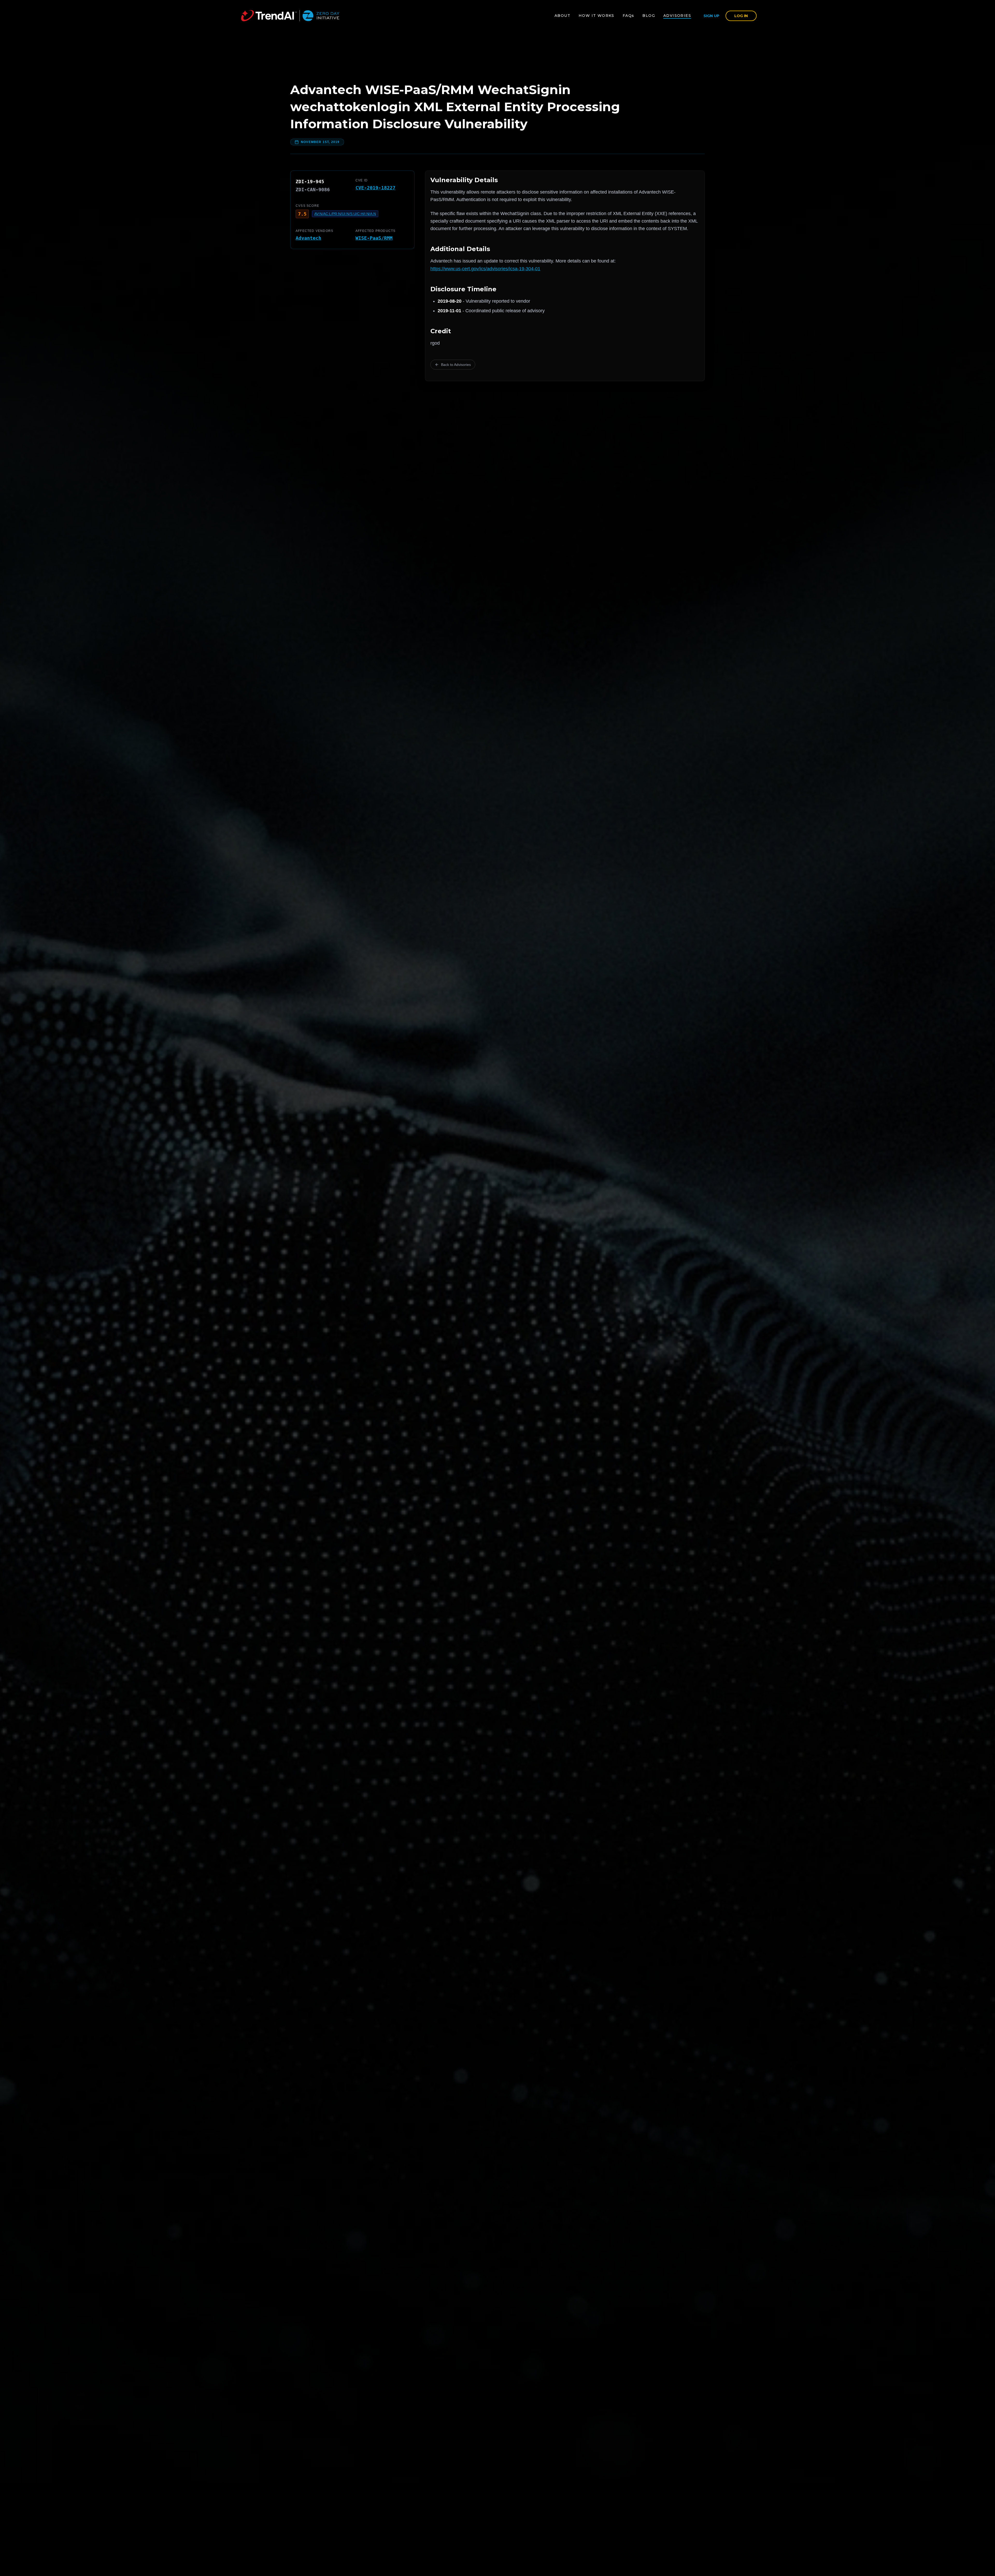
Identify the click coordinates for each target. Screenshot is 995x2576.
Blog (649, 16)
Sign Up (711, 16)
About (562, 16)
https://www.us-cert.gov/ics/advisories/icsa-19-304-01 (485, 269)
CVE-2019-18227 (375, 188)
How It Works (596, 16)
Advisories (677, 16)
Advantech (308, 238)
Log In (741, 16)
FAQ (628, 16)
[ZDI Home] (290, 16)
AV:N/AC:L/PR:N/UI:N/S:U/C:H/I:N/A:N (345, 214)
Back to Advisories (456, 365)
